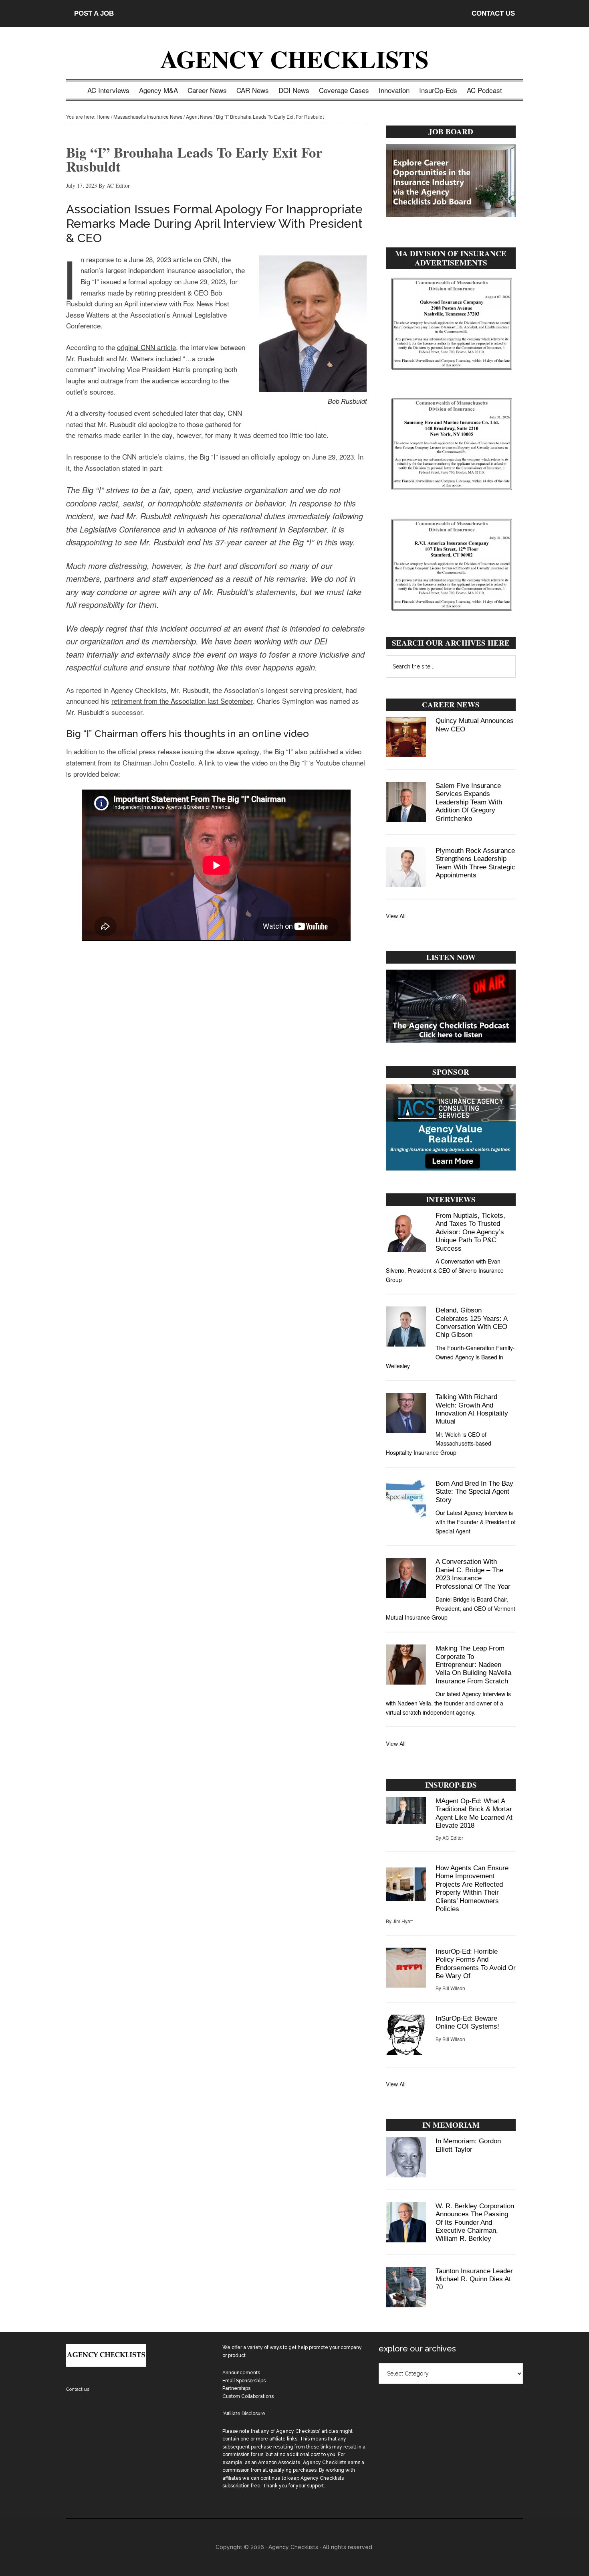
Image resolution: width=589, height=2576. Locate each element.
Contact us (78, 2389)
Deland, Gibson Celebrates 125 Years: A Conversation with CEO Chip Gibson (471, 1322)
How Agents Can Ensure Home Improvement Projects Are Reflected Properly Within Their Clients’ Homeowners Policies (472, 1888)
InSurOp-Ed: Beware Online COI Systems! (467, 2022)
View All (396, 916)
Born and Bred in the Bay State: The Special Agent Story (474, 1492)
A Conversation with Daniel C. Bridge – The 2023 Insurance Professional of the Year (473, 1574)
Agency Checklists (294, 59)
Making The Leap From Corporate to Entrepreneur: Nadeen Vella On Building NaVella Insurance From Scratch (473, 1665)
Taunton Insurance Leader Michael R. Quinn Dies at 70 (474, 2279)
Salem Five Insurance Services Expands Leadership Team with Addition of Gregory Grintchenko (469, 802)
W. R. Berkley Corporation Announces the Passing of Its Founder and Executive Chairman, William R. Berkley (475, 2223)
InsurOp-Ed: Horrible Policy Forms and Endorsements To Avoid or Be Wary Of (476, 1964)
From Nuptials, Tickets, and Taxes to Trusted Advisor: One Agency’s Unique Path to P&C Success (470, 1232)
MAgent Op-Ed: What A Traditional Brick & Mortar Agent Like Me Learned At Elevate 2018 (474, 1813)
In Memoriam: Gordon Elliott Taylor (468, 2145)
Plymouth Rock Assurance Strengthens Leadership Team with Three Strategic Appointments (475, 863)
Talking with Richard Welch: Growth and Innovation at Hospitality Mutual (472, 1409)
